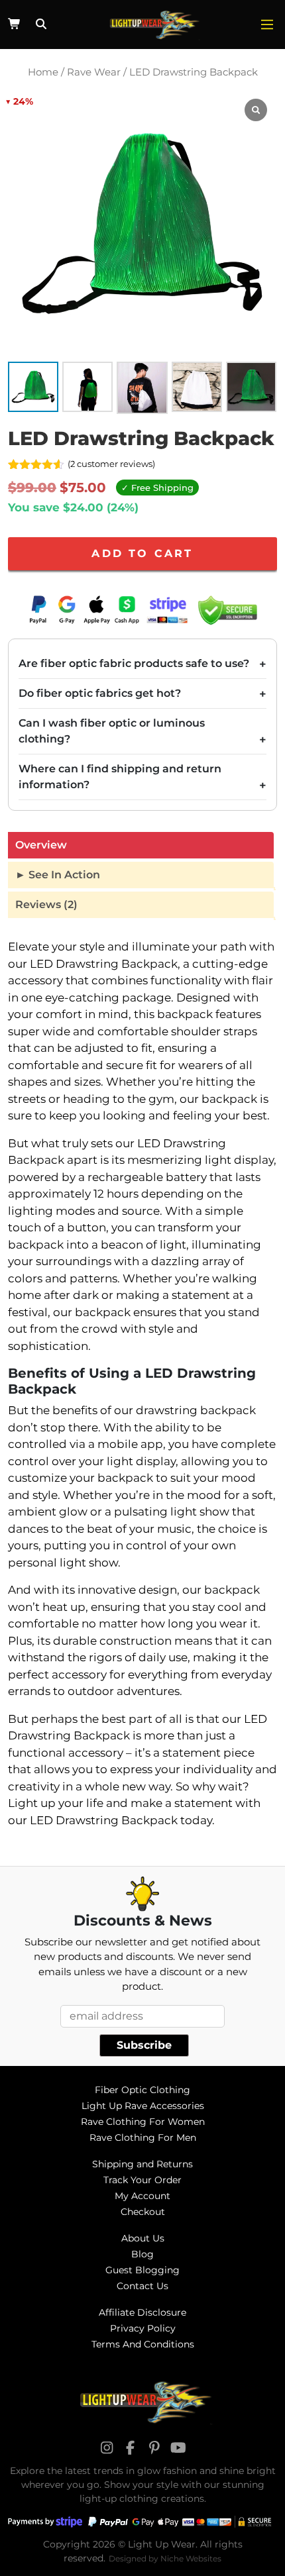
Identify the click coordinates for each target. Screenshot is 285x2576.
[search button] (39, 25)
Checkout (143, 2212)
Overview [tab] (41, 845)
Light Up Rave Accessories (143, 2106)
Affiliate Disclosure (142, 2312)
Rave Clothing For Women (143, 2122)
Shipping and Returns (142, 2164)
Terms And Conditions (143, 2344)
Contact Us (142, 2286)
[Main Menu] (267, 25)
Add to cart (142, 553)
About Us (143, 2238)
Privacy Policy (143, 2328)
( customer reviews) (111, 464)
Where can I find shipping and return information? (120, 777)
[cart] (15, 24)
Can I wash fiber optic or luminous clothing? (112, 731)
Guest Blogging (142, 2270)
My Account (142, 2196)
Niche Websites (191, 2558)
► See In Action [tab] (58, 875)
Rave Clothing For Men (143, 2138)
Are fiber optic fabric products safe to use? (134, 663)
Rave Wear (94, 72)
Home (43, 72)
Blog (142, 2254)
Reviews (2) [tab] (46, 904)
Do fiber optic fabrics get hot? (100, 693)
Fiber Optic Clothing (142, 2090)
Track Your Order (142, 2180)
